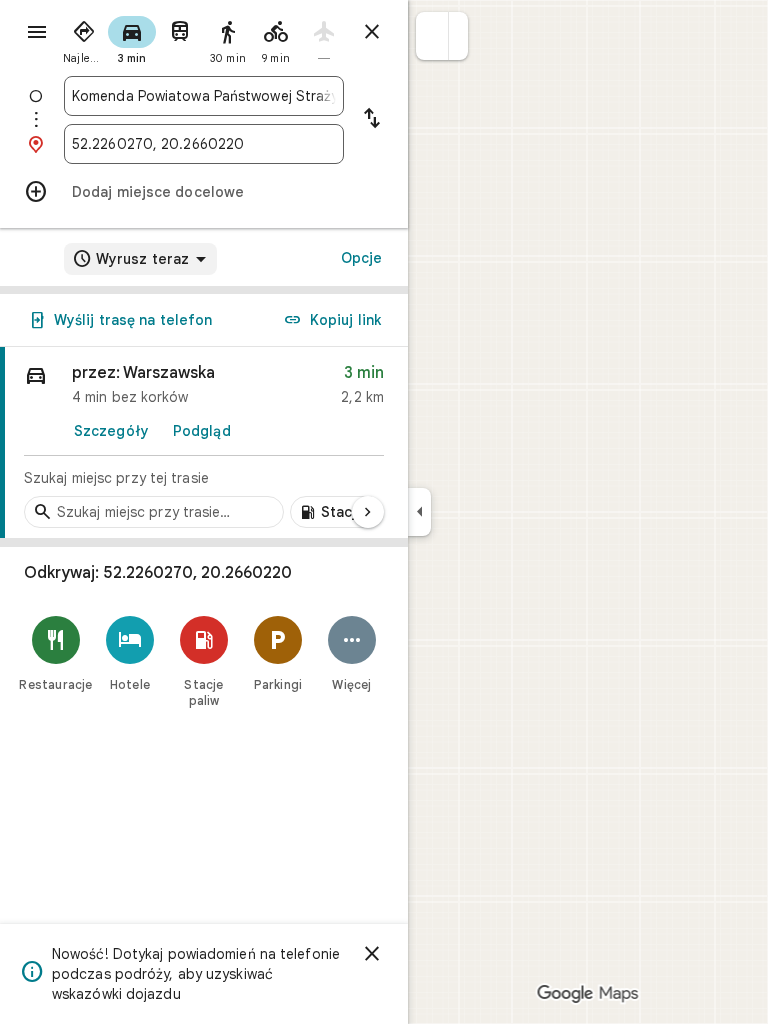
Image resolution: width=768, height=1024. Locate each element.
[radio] (84, 38)
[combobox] (204, 96)
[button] (432, 36)
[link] (204, 443)
